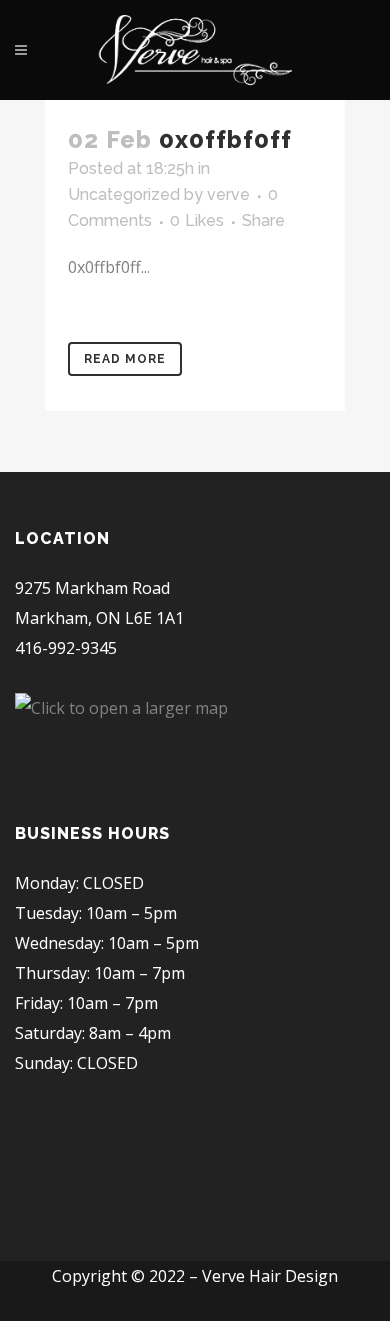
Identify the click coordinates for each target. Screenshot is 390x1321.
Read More (125, 359)
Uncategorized (124, 194)
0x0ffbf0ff (225, 139)
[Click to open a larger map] (121, 708)
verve (228, 194)
